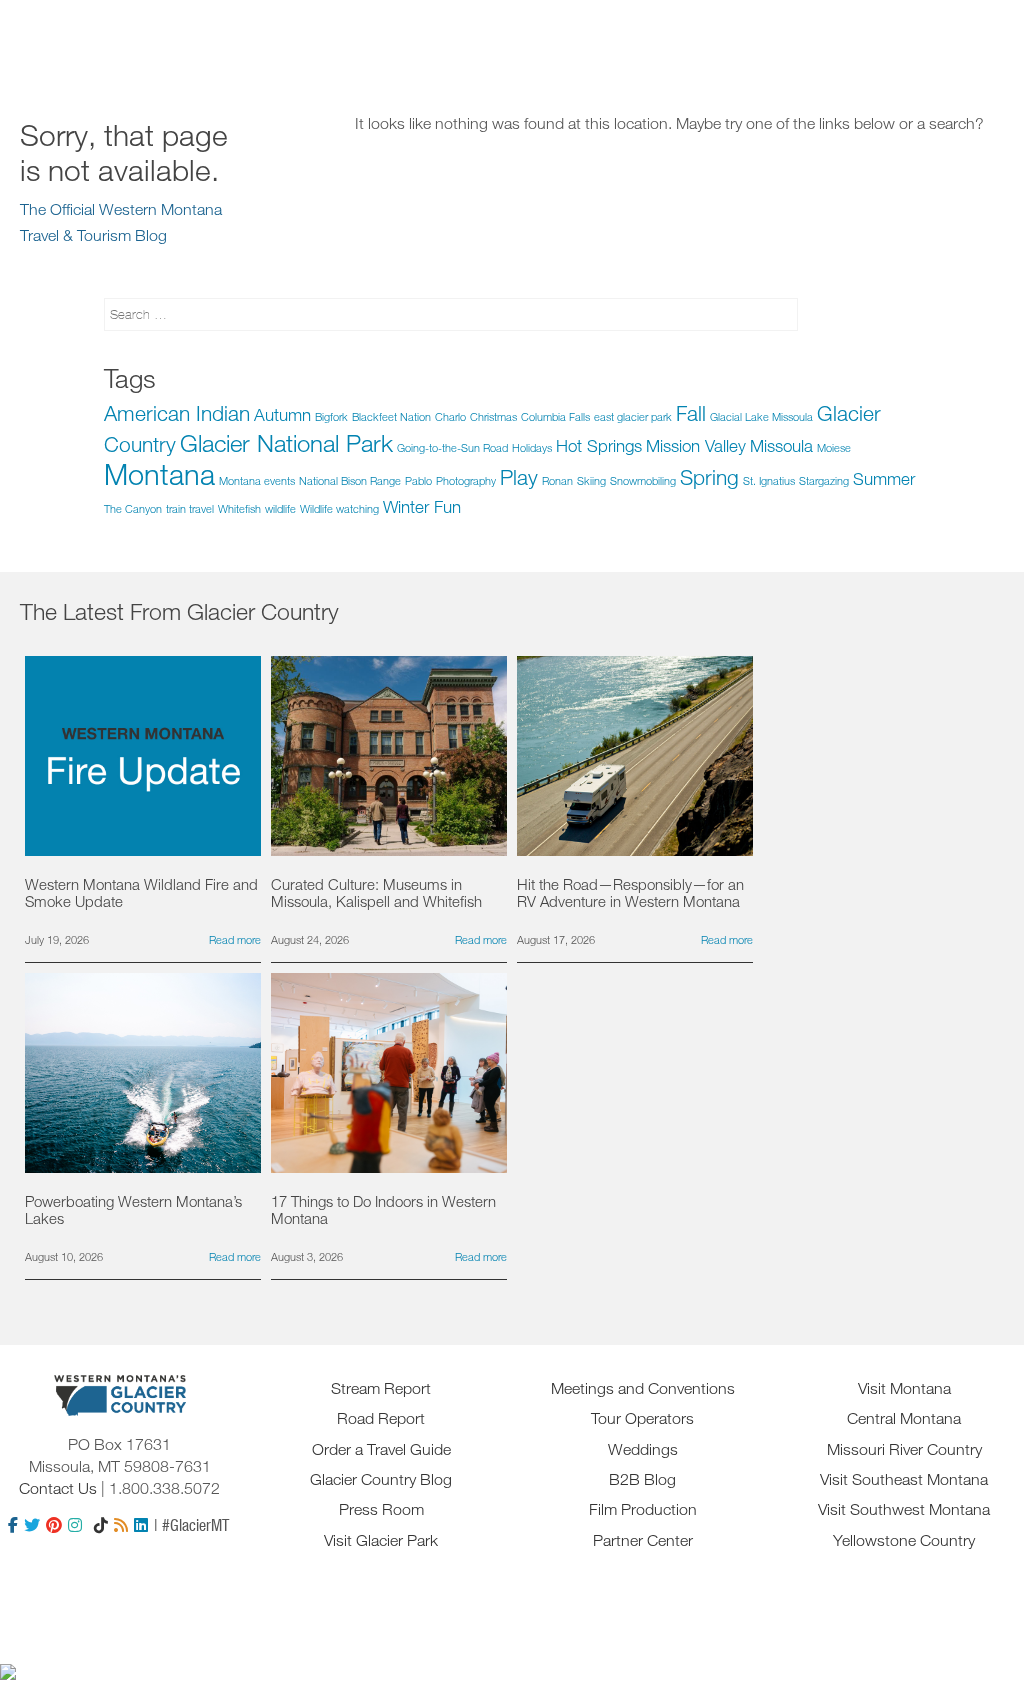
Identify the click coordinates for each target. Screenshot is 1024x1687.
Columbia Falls (555, 416)
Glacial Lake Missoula (761, 416)
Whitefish (239, 508)
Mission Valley (696, 445)
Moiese (834, 447)
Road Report (381, 1418)
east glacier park (633, 416)
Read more (235, 939)
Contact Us (58, 1488)
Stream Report (381, 1388)
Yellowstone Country (904, 1540)
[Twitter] (32, 1525)
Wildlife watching (339, 508)
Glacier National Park (286, 442)
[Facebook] (13, 1525)
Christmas (493, 416)
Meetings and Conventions (643, 1388)
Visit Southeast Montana (904, 1479)
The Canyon (133, 508)
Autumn (282, 414)
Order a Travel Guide (381, 1449)
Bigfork (331, 416)
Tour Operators (642, 1418)
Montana (159, 473)
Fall (691, 413)
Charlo (450, 416)
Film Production (643, 1509)
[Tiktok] (101, 1525)
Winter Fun (422, 506)
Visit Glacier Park (381, 1540)
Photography (466, 480)
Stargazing (824, 480)
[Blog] (121, 1525)
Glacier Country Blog (381, 1479)
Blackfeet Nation (391, 416)
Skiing (591, 480)
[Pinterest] (54, 1525)
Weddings (643, 1449)
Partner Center (643, 1540)
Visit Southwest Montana (904, 1509)
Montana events (257, 480)
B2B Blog (642, 1479)
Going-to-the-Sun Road (452, 447)
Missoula (781, 445)
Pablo (418, 480)
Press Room (381, 1509)
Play (519, 477)
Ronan (557, 480)
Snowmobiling (643, 480)
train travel (190, 508)
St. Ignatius (769, 480)
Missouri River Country (904, 1449)
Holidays (532, 447)
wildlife (280, 508)
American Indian (177, 413)
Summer (884, 478)
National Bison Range (350, 480)
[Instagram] (75, 1525)
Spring (709, 477)
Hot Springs (599, 445)
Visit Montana (904, 1388)
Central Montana (904, 1418)
